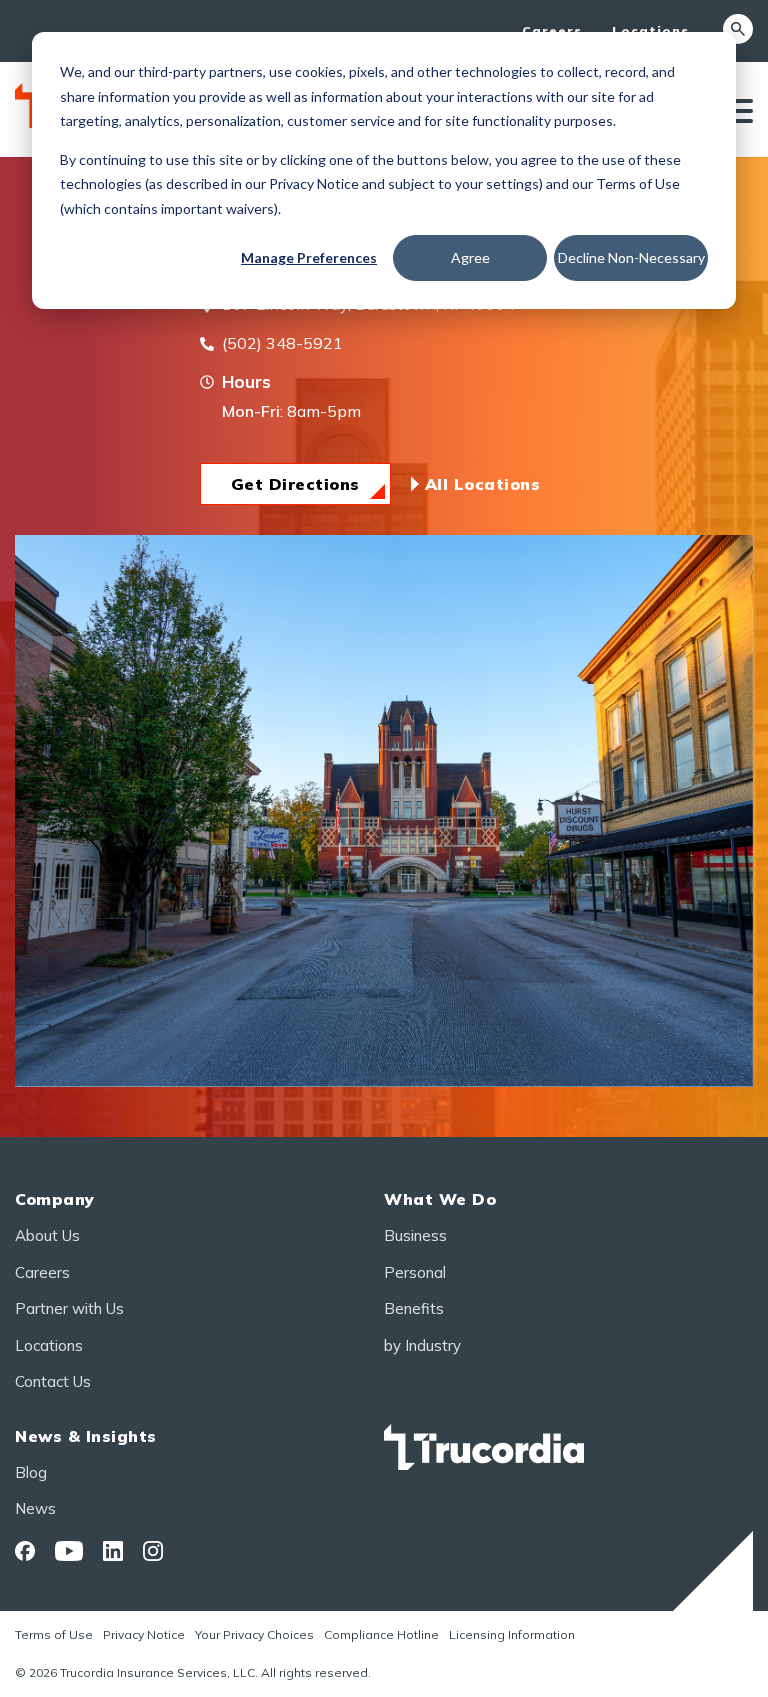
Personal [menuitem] (415, 1272)
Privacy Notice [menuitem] (144, 1634)
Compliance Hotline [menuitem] (381, 1634)
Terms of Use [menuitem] (54, 1634)
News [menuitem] (35, 1508)
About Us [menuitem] (47, 1235)
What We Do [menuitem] (440, 1199)
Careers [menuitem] (552, 30)
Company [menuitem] (55, 1199)
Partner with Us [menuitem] (69, 1308)
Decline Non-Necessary (631, 257)
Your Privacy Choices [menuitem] (254, 1634)
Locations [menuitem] (650, 30)
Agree (470, 257)
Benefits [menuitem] (414, 1308)
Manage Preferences (309, 257)
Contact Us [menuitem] (53, 1381)
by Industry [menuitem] (422, 1345)
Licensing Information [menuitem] (512, 1634)
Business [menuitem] (415, 1235)
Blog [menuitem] (31, 1472)
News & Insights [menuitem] (86, 1436)
